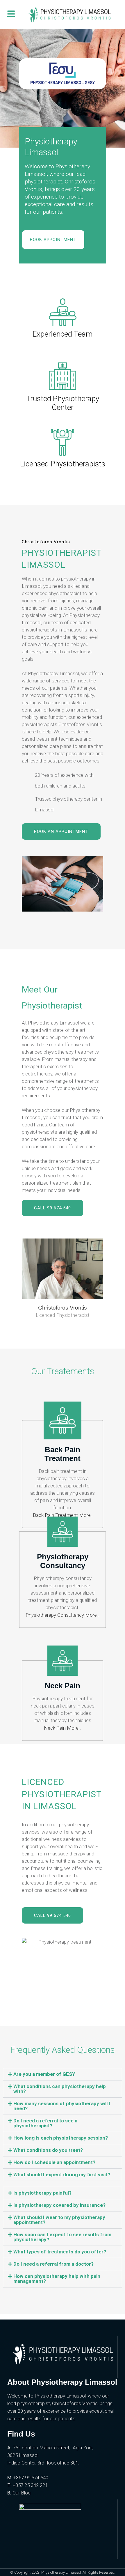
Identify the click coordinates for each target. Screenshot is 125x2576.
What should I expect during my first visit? (62, 2175)
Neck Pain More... (63, 1728)
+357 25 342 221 (30, 2485)
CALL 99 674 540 (52, 1208)
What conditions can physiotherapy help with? (60, 2089)
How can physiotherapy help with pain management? (57, 2279)
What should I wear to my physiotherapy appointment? (59, 2220)
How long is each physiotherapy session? (61, 2138)
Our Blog (22, 2493)
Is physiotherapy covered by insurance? (59, 2205)
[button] (63, 2074)
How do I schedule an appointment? (54, 2162)
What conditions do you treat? (48, 2150)
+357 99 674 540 (31, 2478)
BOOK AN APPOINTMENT (61, 831)
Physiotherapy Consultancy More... (63, 1615)
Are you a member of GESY (44, 2074)
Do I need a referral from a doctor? (53, 2264)
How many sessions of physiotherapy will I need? (62, 2106)
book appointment (53, 240)
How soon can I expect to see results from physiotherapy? (62, 2237)
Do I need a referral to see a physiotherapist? (45, 2123)
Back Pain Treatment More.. (63, 1515)
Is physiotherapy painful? (42, 2193)
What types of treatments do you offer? (60, 2252)
